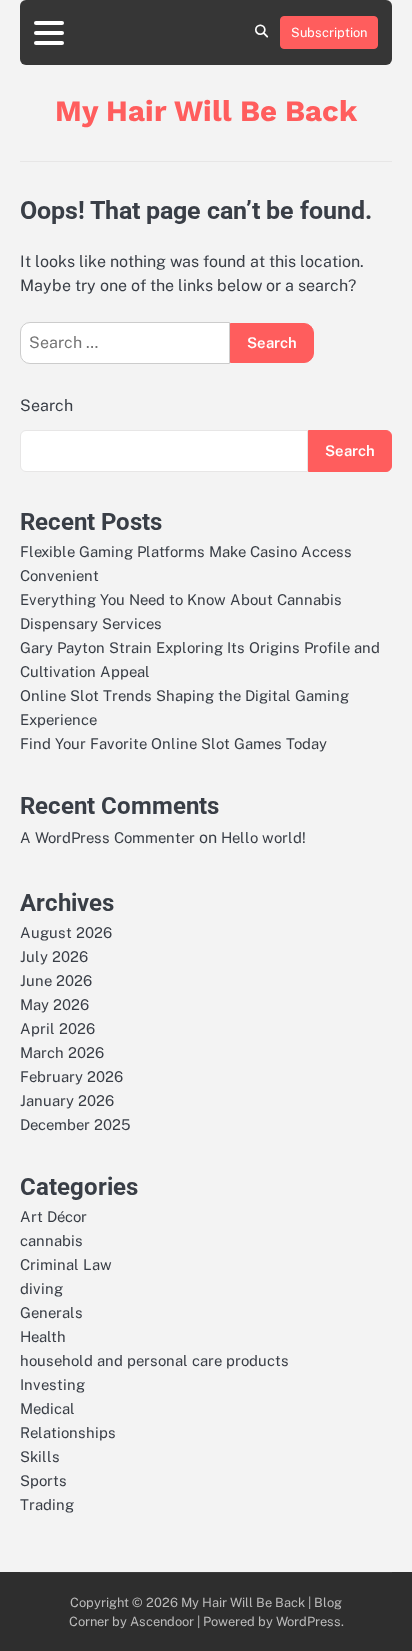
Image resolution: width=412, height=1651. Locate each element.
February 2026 (71, 1076)
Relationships (68, 1432)
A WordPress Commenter (107, 837)
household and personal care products (154, 1360)
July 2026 (54, 956)
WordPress (308, 1621)
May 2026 (54, 1004)
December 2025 (75, 1124)
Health (43, 1336)
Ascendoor (162, 1621)
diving (41, 1288)
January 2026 (67, 1100)
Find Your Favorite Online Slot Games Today (173, 743)
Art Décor (53, 1216)
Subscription (329, 32)
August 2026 (66, 932)
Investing (52, 1384)
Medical (47, 1408)
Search (46, 405)
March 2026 (62, 1052)
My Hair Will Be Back (206, 111)
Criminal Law (66, 1264)
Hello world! (263, 837)
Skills (40, 1456)
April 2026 (57, 1028)
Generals (51, 1312)
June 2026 (56, 980)
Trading (47, 1504)
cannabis (51, 1240)
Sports (43, 1480)
